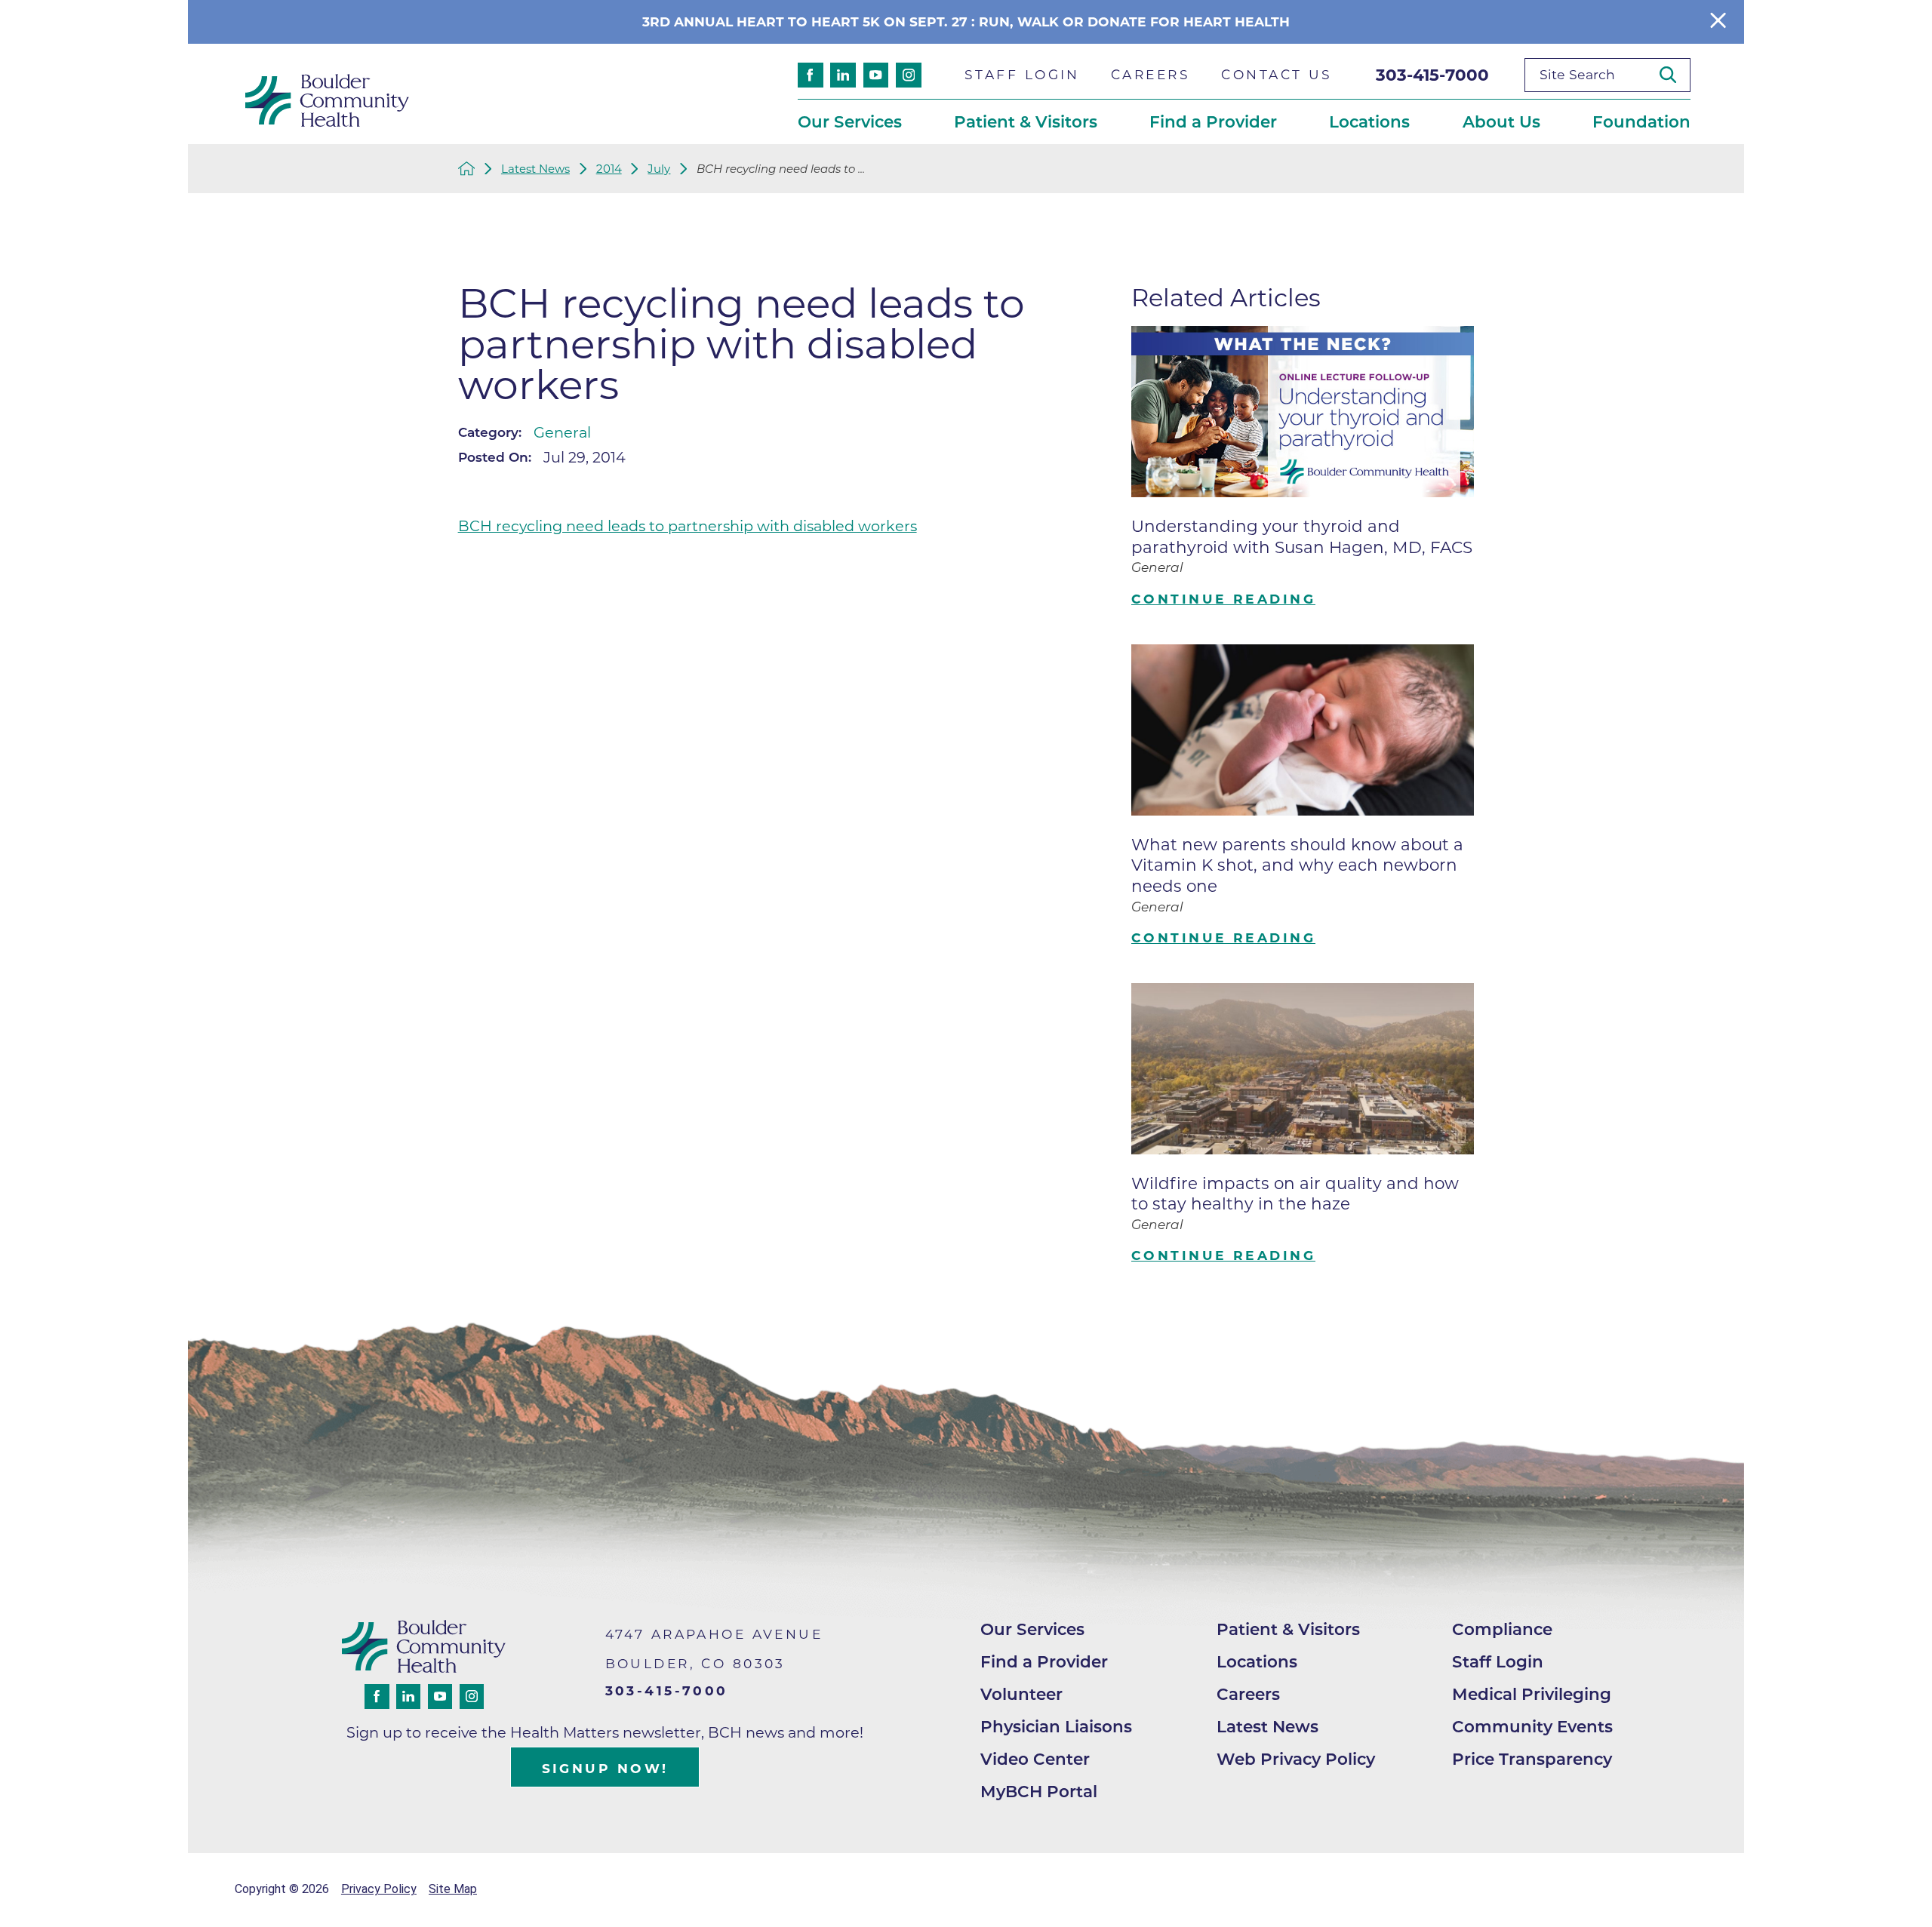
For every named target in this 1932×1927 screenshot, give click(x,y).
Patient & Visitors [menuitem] (1026, 121)
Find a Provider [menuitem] (1213, 121)
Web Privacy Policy (1296, 1759)
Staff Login (1498, 1661)
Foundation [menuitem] (1641, 121)
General (562, 432)
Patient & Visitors (1288, 1629)
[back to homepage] (467, 169)
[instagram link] (909, 75)
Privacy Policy (379, 1889)
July (659, 169)
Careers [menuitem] (1151, 74)
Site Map (453, 1889)
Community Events (1532, 1726)
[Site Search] (1675, 75)
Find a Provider (1044, 1661)
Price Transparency (1532, 1759)
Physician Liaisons (1056, 1726)
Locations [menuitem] (1369, 121)
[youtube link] (876, 75)
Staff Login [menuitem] (1022, 74)
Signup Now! (605, 1768)
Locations (1257, 1661)
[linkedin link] (843, 75)
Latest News (535, 169)
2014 (609, 169)
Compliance (1502, 1629)
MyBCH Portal (1039, 1791)
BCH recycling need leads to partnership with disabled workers (688, 526)
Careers (1248, 1694)
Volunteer (1021, 1694)
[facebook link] (811, 75)
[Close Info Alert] (1718, 22)
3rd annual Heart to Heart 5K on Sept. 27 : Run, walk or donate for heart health (966, 22)
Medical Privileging (1532, 1694)
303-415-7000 (1432, 75)
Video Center (1035, 1759)
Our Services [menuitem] (850, 121)
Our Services (1032, 1629)
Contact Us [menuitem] (1277, 74)
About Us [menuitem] (1501, 121)
